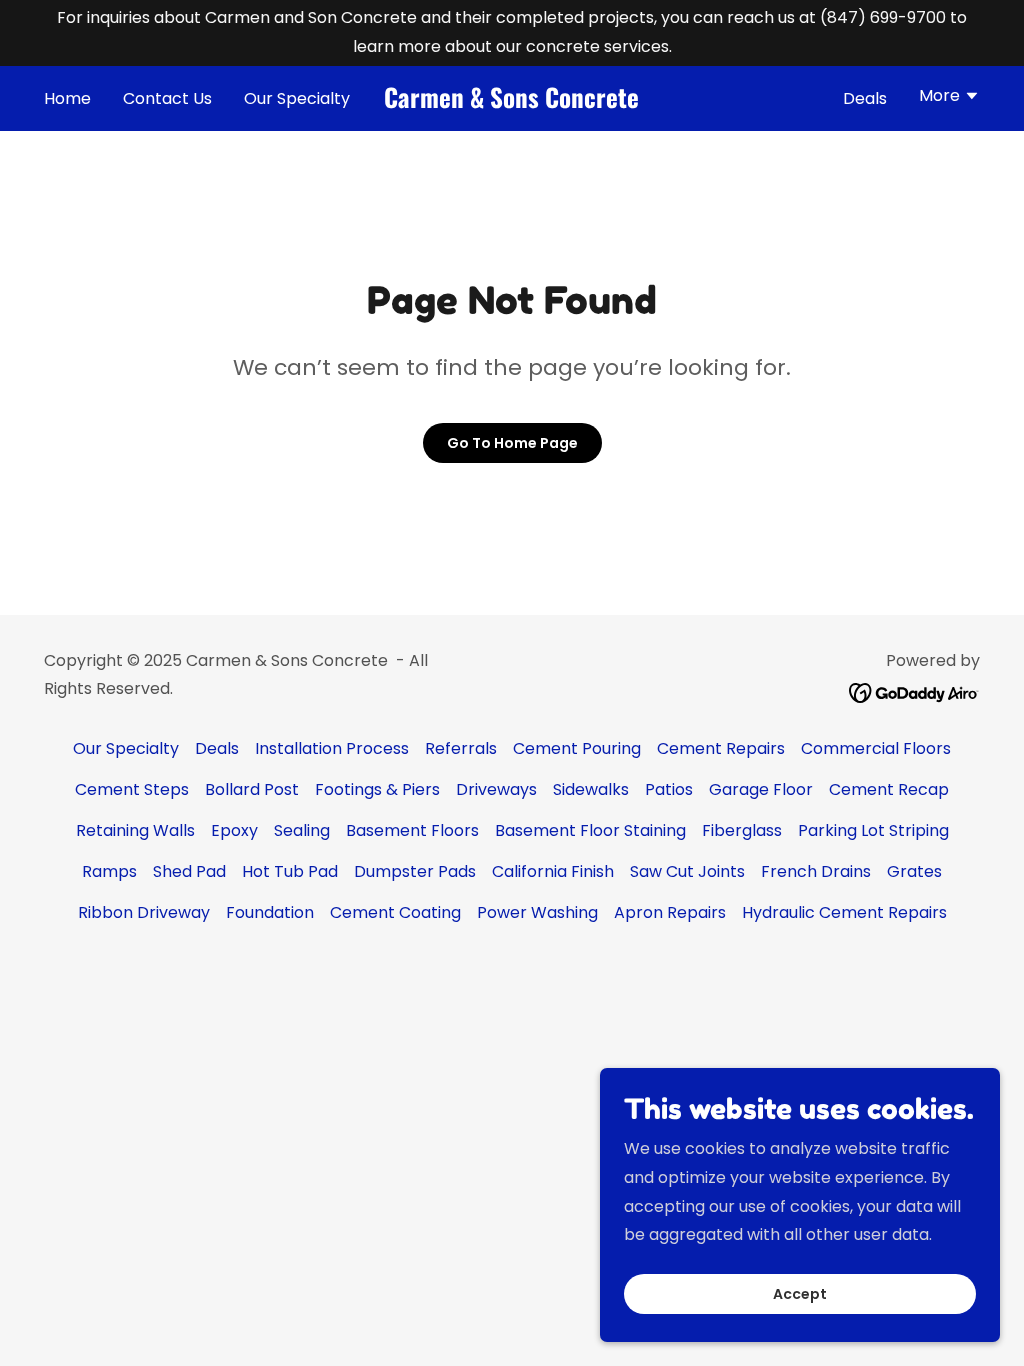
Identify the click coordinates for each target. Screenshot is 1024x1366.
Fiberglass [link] (742, 830)
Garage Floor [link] (761, 789)
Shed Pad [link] (189, 871)
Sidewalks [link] (591, 789)
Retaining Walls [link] (135, 830)
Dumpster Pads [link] (415, 871)
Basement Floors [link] (412, 830)
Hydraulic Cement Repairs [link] (844, 912)
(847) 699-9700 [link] (883, 17)
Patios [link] (669, 789)
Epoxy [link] (234, 830)
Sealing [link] (302, 830)
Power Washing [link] (537, 912)
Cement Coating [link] (395, 912)
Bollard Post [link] (252, 789)
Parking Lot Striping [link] (873, 830)
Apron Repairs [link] (670, 912)
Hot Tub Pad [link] (290, 871)
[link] (512, 102)
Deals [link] (865, 98)
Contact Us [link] (167, 98)
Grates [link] (914, 871)
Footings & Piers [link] (377, 789)
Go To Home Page (512, 443)
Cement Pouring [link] (577, 748)
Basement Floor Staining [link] (590, 830)
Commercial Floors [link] (876, 748)
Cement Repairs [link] (721, 748)
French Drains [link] (816, 871)
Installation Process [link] (332, 748)
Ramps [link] (109, 871)
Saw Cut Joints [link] (687, 871)
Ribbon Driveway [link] (144, 912)
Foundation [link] (270, 912)
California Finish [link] (553, 871)
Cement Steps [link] (132, 789)
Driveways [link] (496, 789)
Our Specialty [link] (297, 98)
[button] (949, 98)
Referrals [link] (461, 748)
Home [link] (67, 98)
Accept (800, 1294)
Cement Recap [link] (889, 789)
